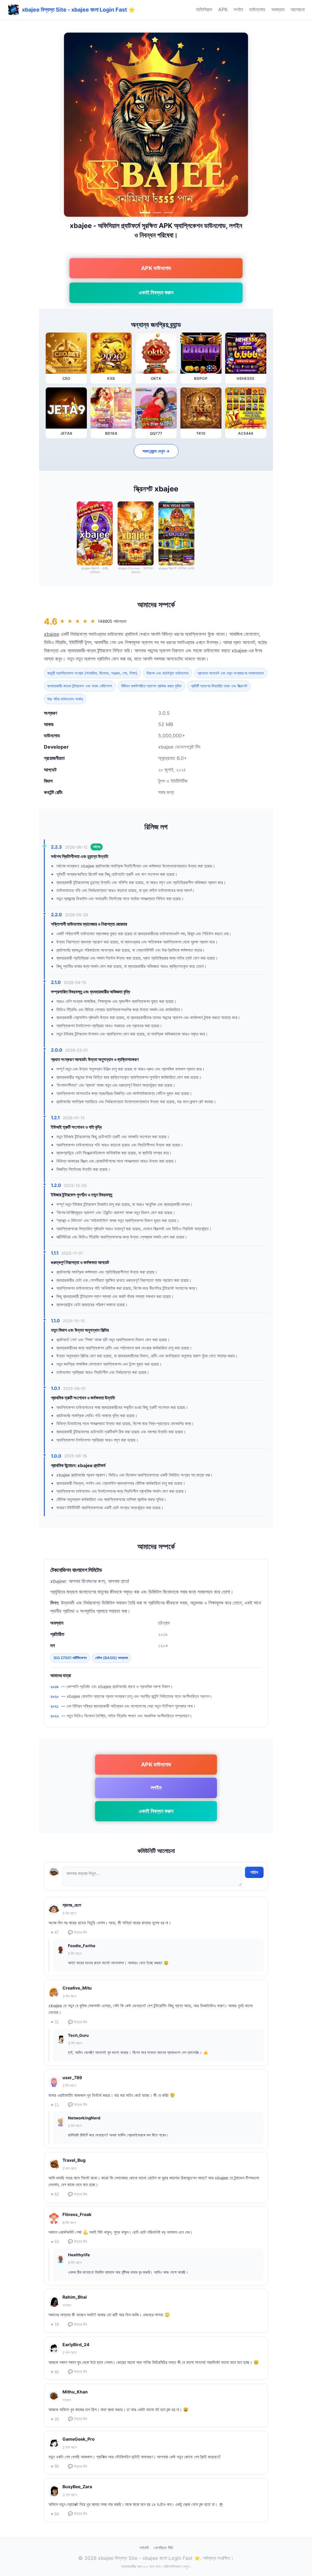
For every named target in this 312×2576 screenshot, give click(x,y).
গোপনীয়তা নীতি (163, 2548)
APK (223, 9)
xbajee (51, 634)
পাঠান (254, 1872)
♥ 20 (55, 2419)
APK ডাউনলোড (156, 268)
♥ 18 (55, 2324)
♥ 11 (55, 2105)
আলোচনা (298, 9)
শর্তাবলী (144, 2548)
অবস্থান (278, 9)
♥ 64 (55, 2514)
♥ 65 (55, 2372)
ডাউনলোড (257, 9)
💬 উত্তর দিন (78, 1932)
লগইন (238, 9)
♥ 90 (55, 2466)
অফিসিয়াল (204, 9)
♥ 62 (55, 2194)
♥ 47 (55, 1932)
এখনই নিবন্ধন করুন (156, 292)
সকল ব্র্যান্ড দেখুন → (156, 451)
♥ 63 (55, 2242)
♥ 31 (55, 2022)
